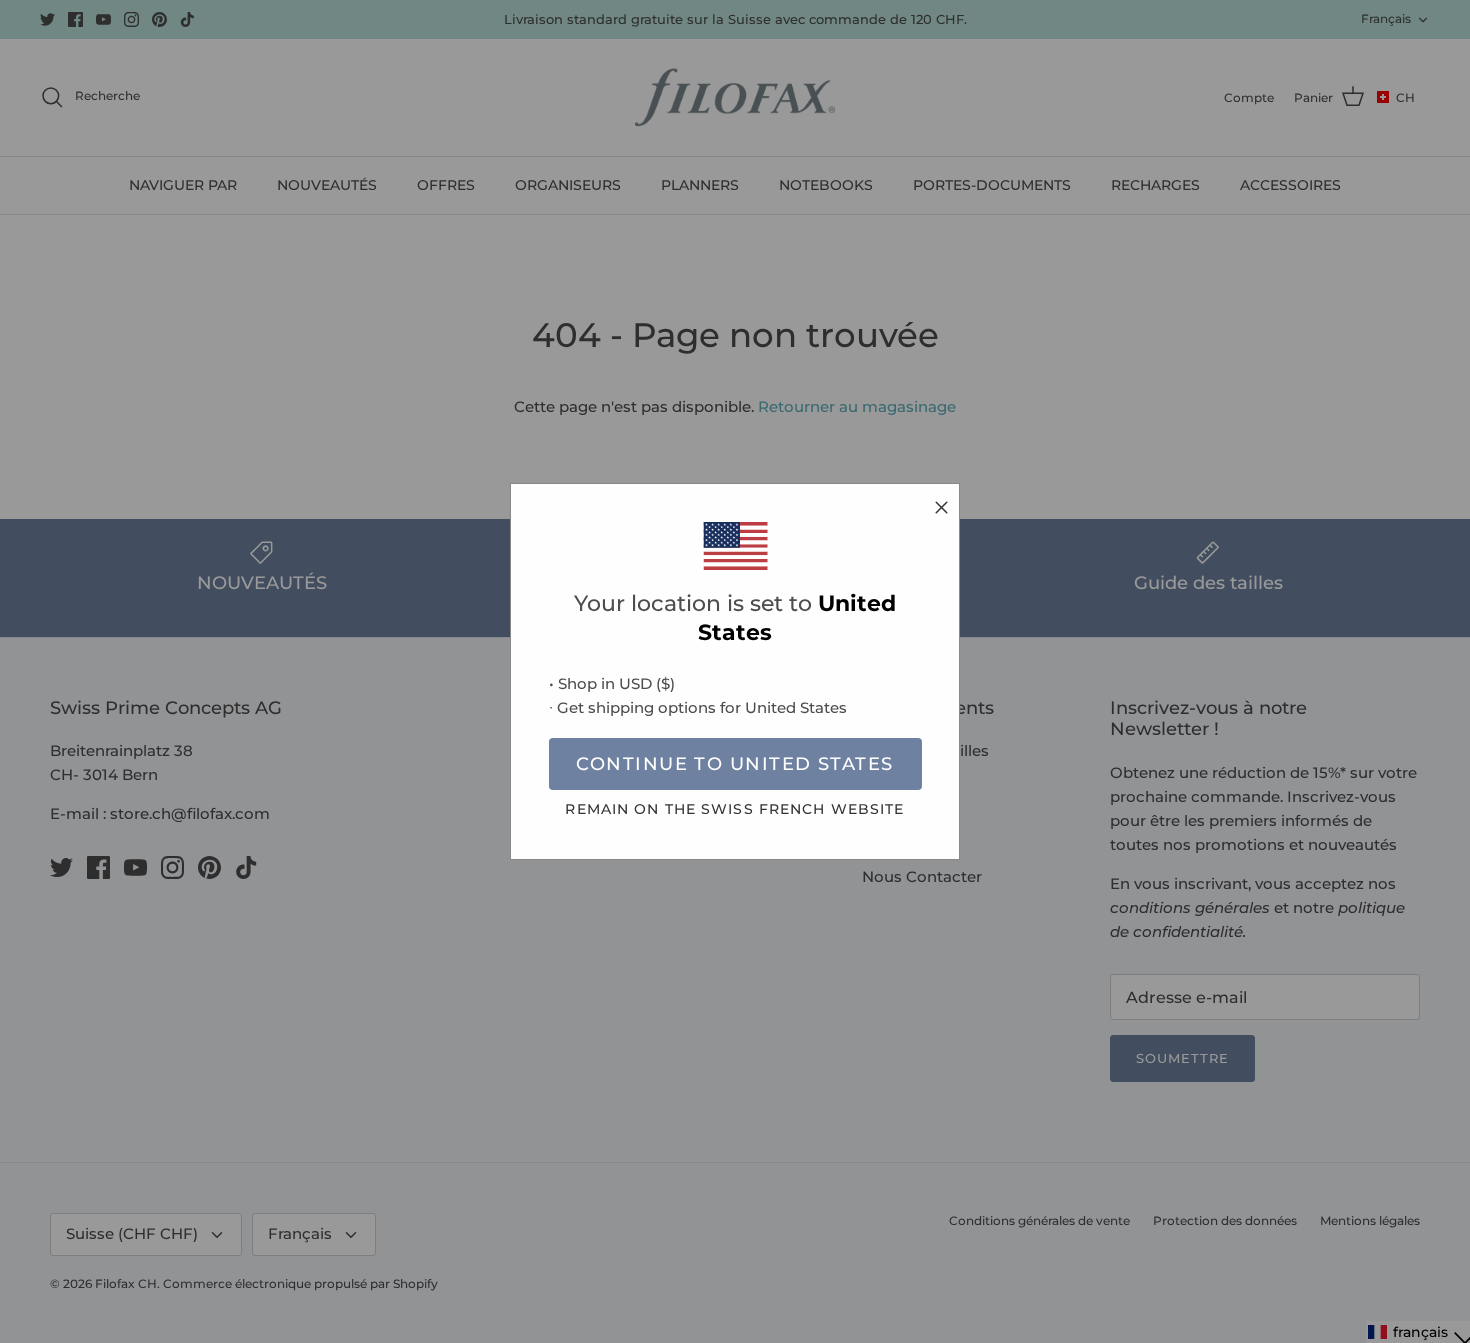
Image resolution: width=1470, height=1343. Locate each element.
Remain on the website (734, 809)
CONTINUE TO (734, 764)
